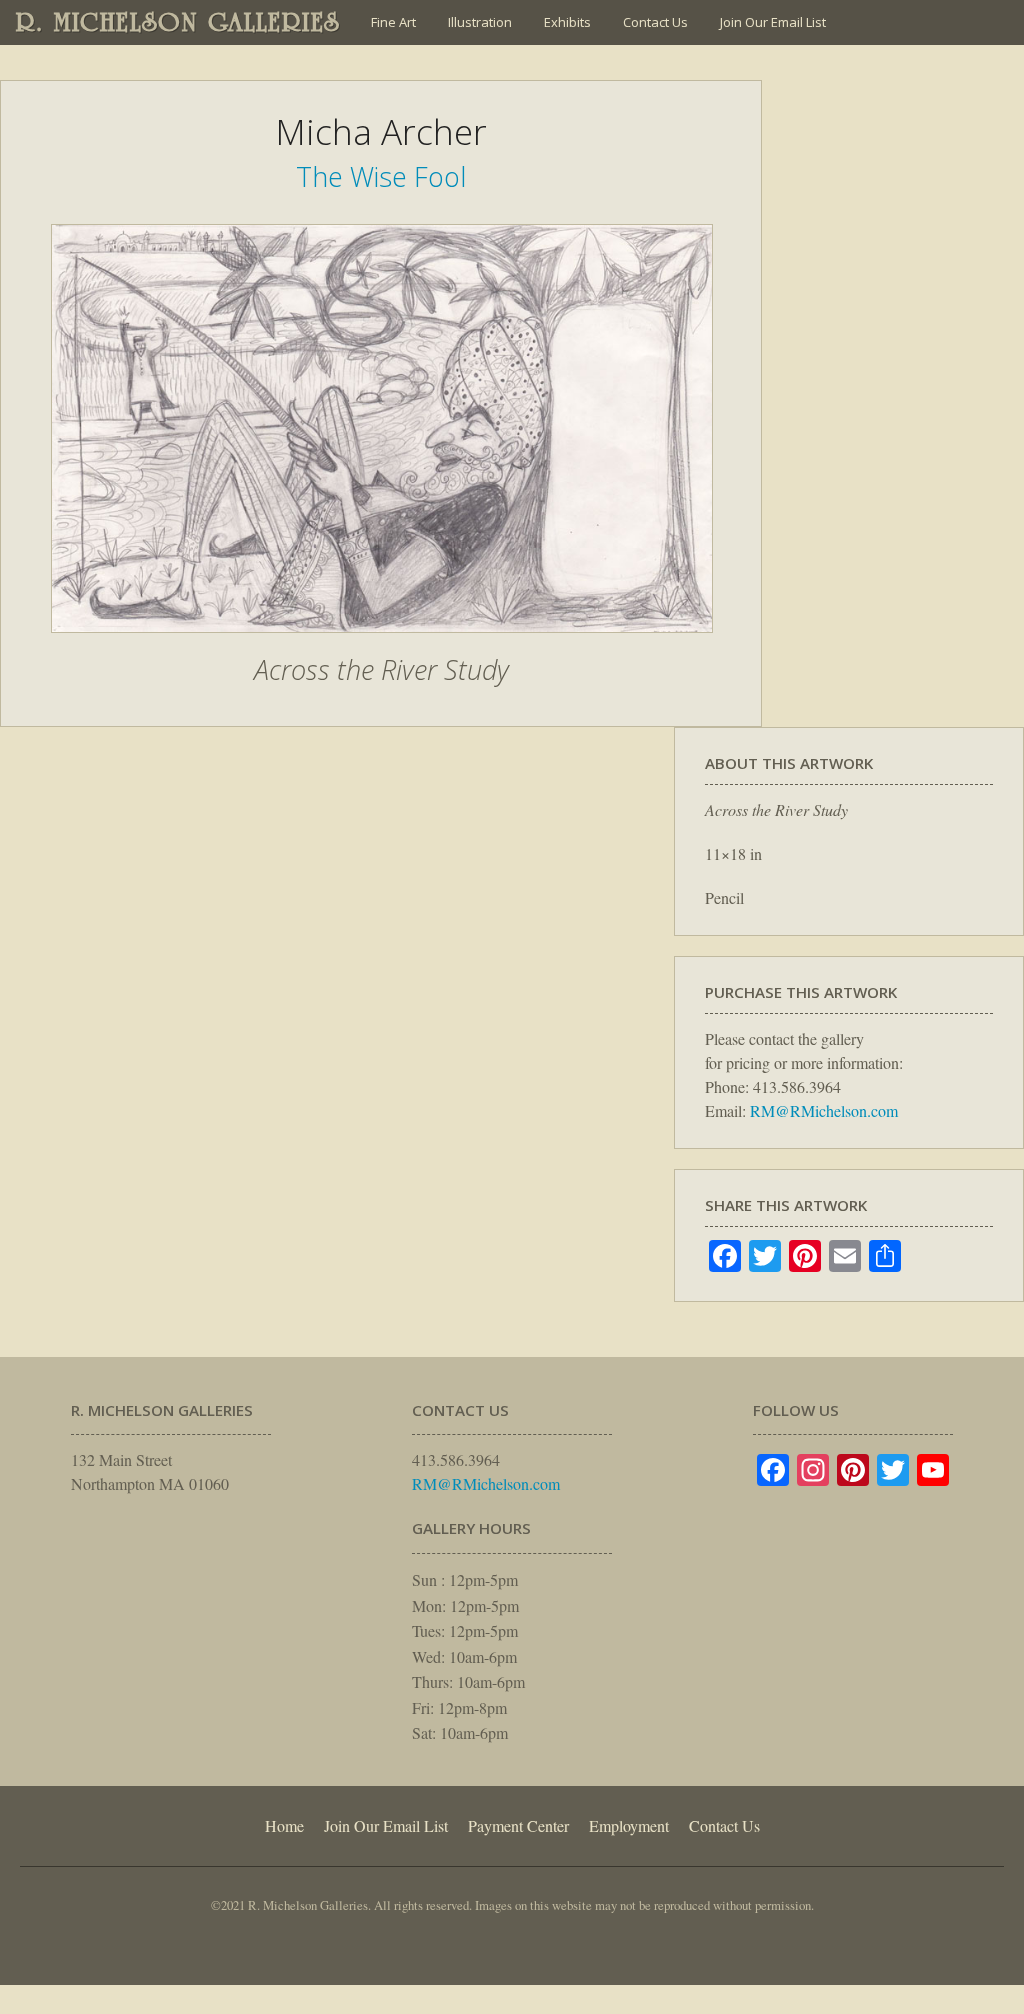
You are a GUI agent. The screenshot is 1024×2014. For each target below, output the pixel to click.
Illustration (480, 22)
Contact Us (655, 22)
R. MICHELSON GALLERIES (178, 22)
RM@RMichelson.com (824, 1110)
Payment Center (518, 1825)
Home (284, 1825)
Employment (629, 1825)
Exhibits (567, 22)
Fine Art (393, 22)
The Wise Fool (381, 176)
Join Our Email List (773, 22)
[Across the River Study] (382, 643)
